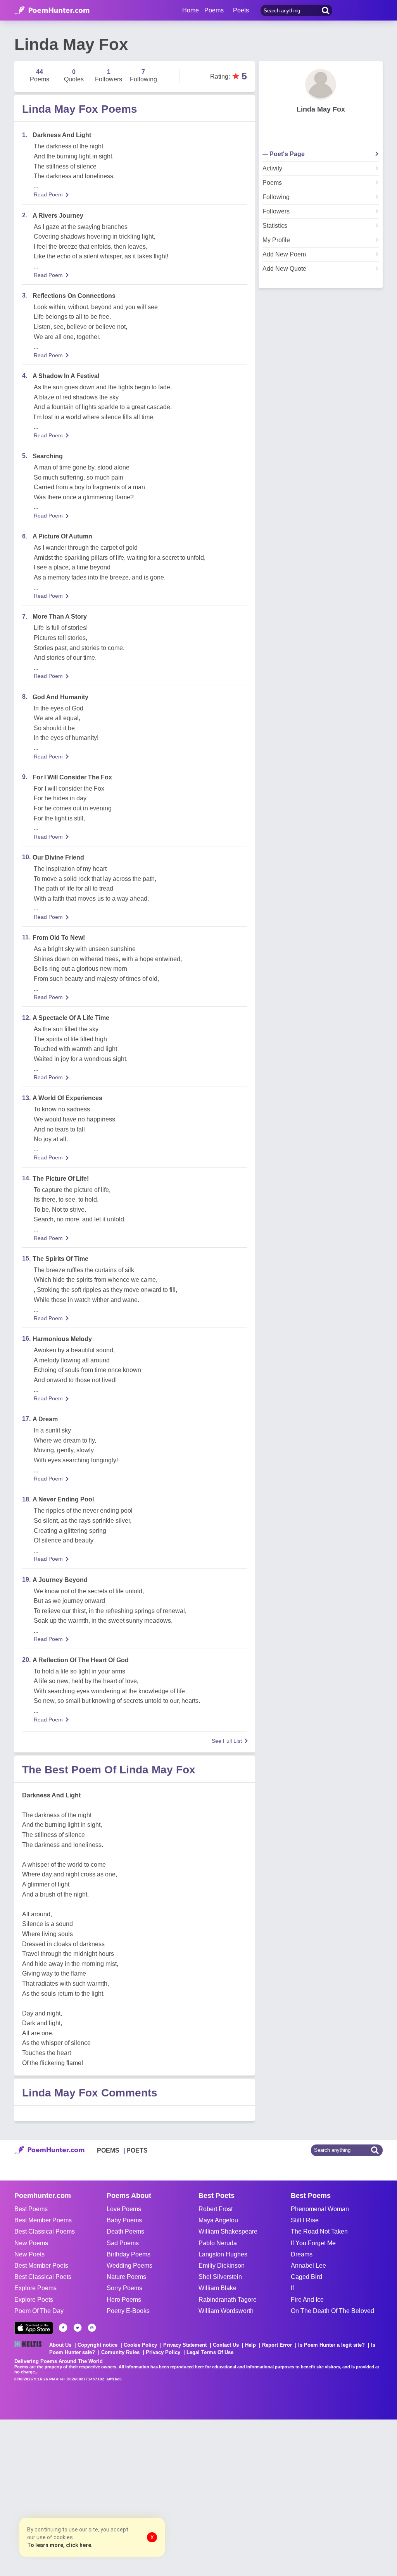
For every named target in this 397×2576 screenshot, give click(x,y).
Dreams (302, 2254)
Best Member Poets (41, 2266)
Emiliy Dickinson (222, 2266)
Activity (272, 169)
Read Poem (48, 194)
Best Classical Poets (43, 2277)
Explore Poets (34, 2300)
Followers (276, 212)
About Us (60, 2345)
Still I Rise (305, 2220)
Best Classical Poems (45, 2231)
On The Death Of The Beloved (332, 2311)
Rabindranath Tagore (228, 2300)
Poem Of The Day (39, 2311)
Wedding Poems (129, 2266)
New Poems (31, 2243)
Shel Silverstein (220, 2277)
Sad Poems (123, 2243)
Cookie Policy (140, 2345)
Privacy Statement (185, 2345)
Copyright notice (98, 2345)
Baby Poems (124, 2220)
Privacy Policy (163, 2352)
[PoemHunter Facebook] (63, 2328)
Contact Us (226, 2345)
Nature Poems (126, 2277)
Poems (272, 183)
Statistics (275, 226)
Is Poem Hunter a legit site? (331, 2345)
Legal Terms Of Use (210, 2352)
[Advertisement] (116, 2497)
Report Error (277, 2345)
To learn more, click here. (60, 2545)
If (292, 2288)
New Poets (29, 2254)
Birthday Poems (129, 2254)
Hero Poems (124, 2300)
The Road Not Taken (319, 2231)
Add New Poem (284, 255)
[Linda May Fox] (321, 84)
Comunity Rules (120, 2352)
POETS (137, 2150)
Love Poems (124, 2209)
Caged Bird (306, 2277)
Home (191, 10)
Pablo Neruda (218, 2243)
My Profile (276, 240)
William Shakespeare (228, 2231)
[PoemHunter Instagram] (92, 2328)
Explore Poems (35, 2288)
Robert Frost (216, 2209)
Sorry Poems (124, 2288)
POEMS (108, 2150)
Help (250, 2345)
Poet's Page (287, 154)
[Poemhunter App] (34, 2328)
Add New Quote (284, 269)
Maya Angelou (218, 2220)
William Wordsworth (226, 2311)
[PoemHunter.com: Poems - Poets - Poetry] (52, 10)
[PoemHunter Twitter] (78, 2328)
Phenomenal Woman (320, 2209)
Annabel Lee (308, 2266)
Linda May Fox (321, 109)
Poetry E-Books (128, 2311)
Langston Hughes (223, 2254)
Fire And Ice (307, 2300)
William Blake (217, 2288)
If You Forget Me (313, 2243)
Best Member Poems (43, 2220)
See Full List (227, 1741)
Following (276, 197)
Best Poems (31, 2209)
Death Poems (125, 2231)
